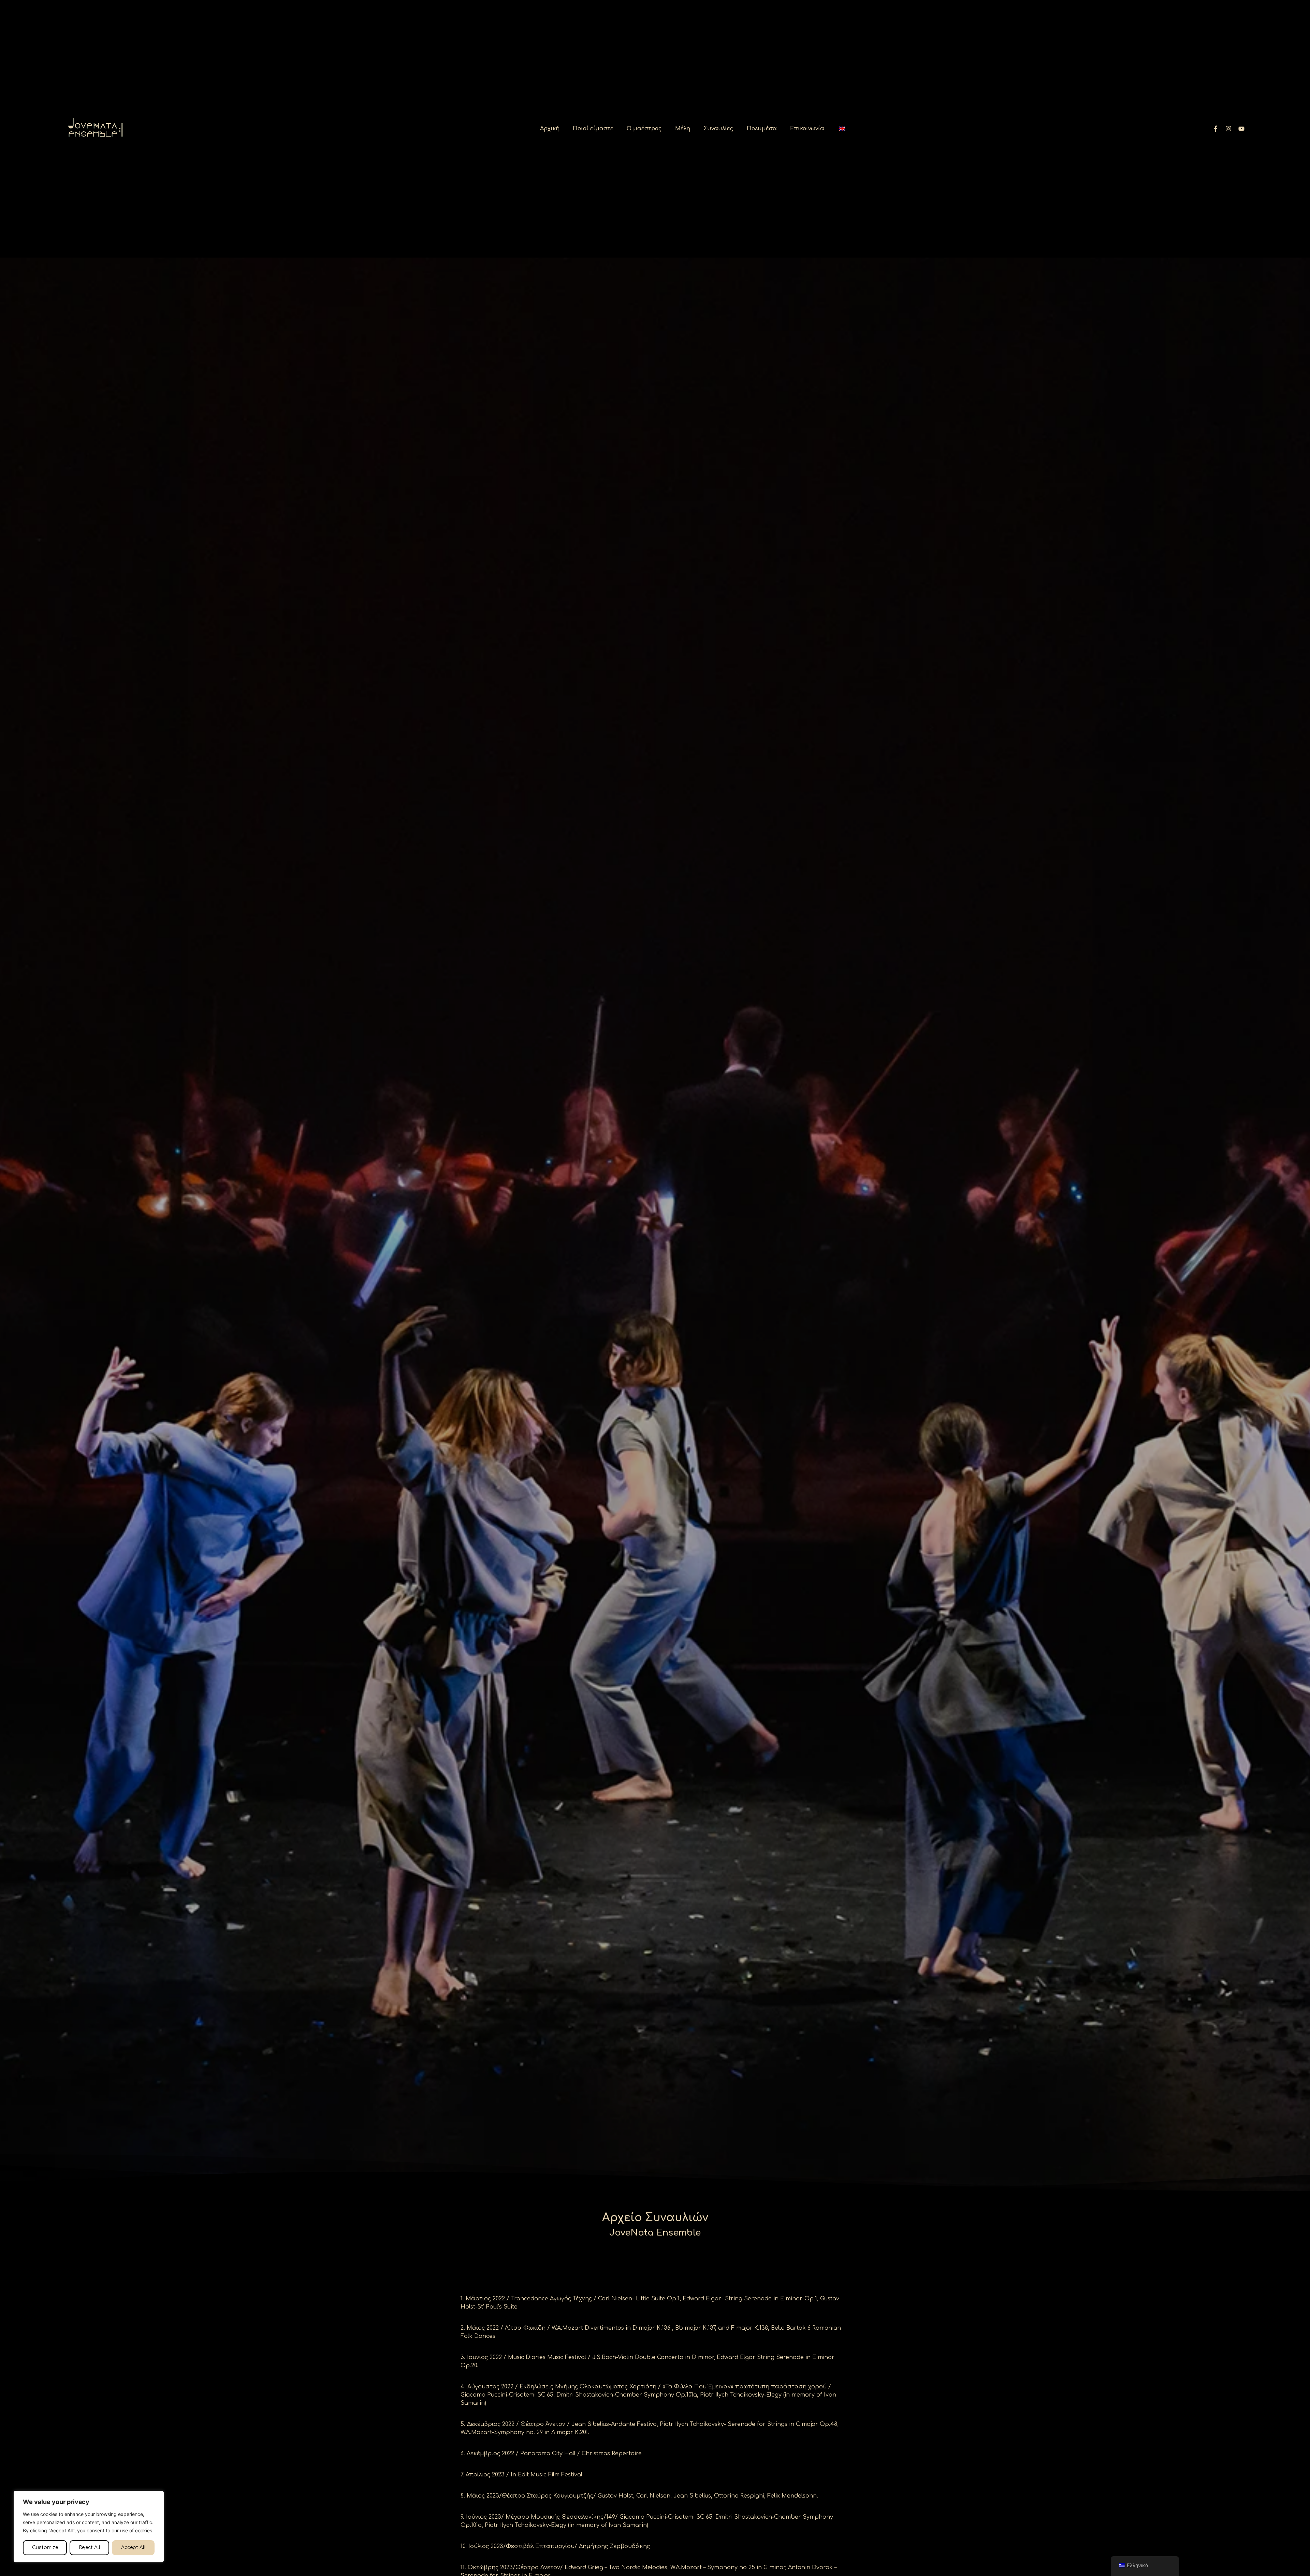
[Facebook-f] (1216, 129)
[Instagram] (1228, 129)
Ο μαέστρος (644, 129)
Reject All (90, 2548)
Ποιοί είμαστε (593, 129)
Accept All (133, 2548)
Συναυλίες (718, 129)
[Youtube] (1241, 129)
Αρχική (550, 129)
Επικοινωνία (807, 129)
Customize (45, 2548)
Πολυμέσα (762, 129)
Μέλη (683, 129)
